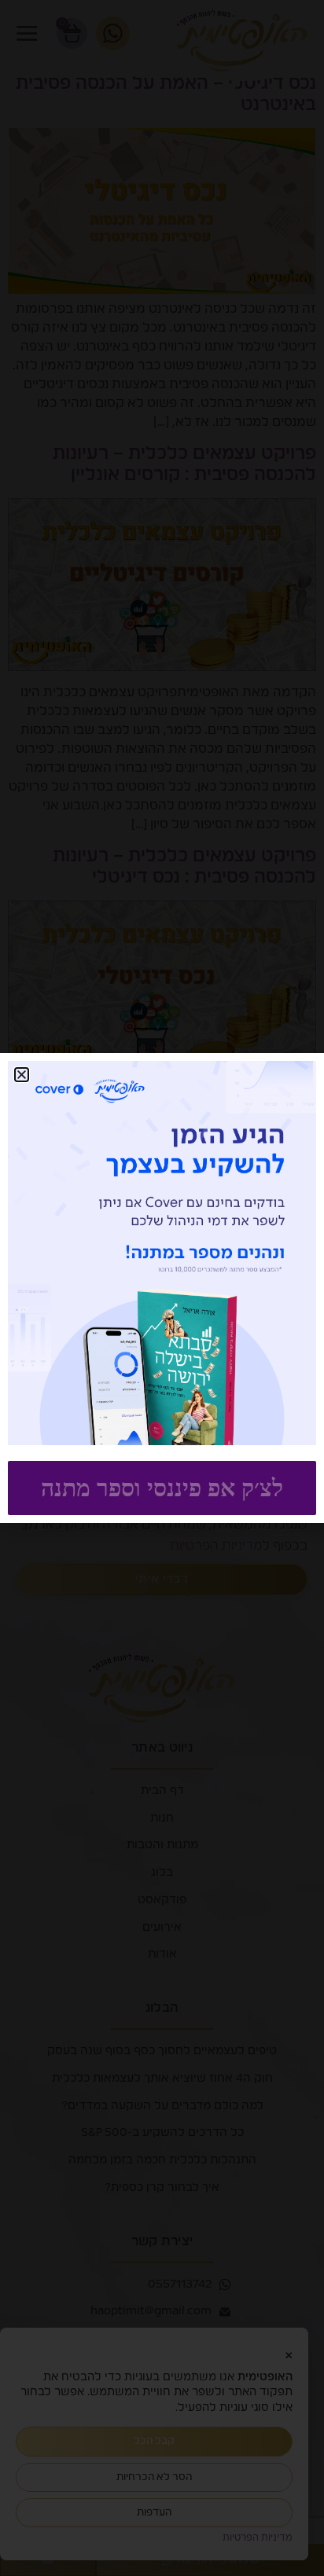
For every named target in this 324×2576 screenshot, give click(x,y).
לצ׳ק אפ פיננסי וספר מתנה (162, 1488)
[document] (162, 1288)
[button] (22, 1075)
